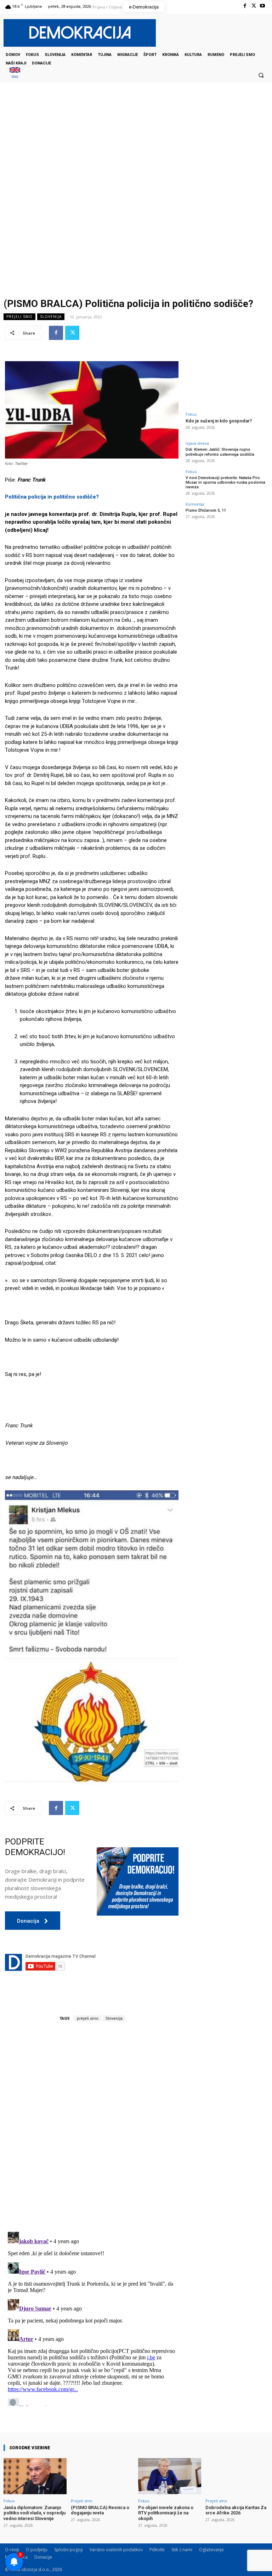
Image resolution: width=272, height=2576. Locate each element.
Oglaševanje (211, 2550)
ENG (15, 77)
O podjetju (37, 2550)
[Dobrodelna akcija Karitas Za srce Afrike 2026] (237, 2476)
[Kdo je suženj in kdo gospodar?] (226, 384)
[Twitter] (254, 6)
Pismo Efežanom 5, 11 (206, 510)
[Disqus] (92, 2127)
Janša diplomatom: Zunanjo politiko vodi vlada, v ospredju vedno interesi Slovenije (35, 2513)
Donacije (43, 2557)
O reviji (12, 2550)
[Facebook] (245, 6)
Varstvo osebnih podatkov (116, 2550)
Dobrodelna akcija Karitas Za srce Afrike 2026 (236, 2510)
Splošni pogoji (69, 2550)
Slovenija (51, 317)
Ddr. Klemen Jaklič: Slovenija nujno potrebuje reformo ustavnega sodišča (220, 452)
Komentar (195, 504)
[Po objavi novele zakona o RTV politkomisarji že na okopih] (170, 2476)
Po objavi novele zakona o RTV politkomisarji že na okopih (166, 2513)
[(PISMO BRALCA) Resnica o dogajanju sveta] (102, 2476)
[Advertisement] (136, 153)
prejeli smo (88, 2018)
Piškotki (157, 2550)
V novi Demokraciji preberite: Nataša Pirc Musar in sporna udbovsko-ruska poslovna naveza (225, 482)
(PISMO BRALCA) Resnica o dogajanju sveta (100, 2510)
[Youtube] (263, 6)
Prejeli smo (19, 317)
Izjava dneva (197, 443)
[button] (261, 75)
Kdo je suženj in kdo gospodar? (219, 421)
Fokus (191, 414)
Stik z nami (182, 2550)
